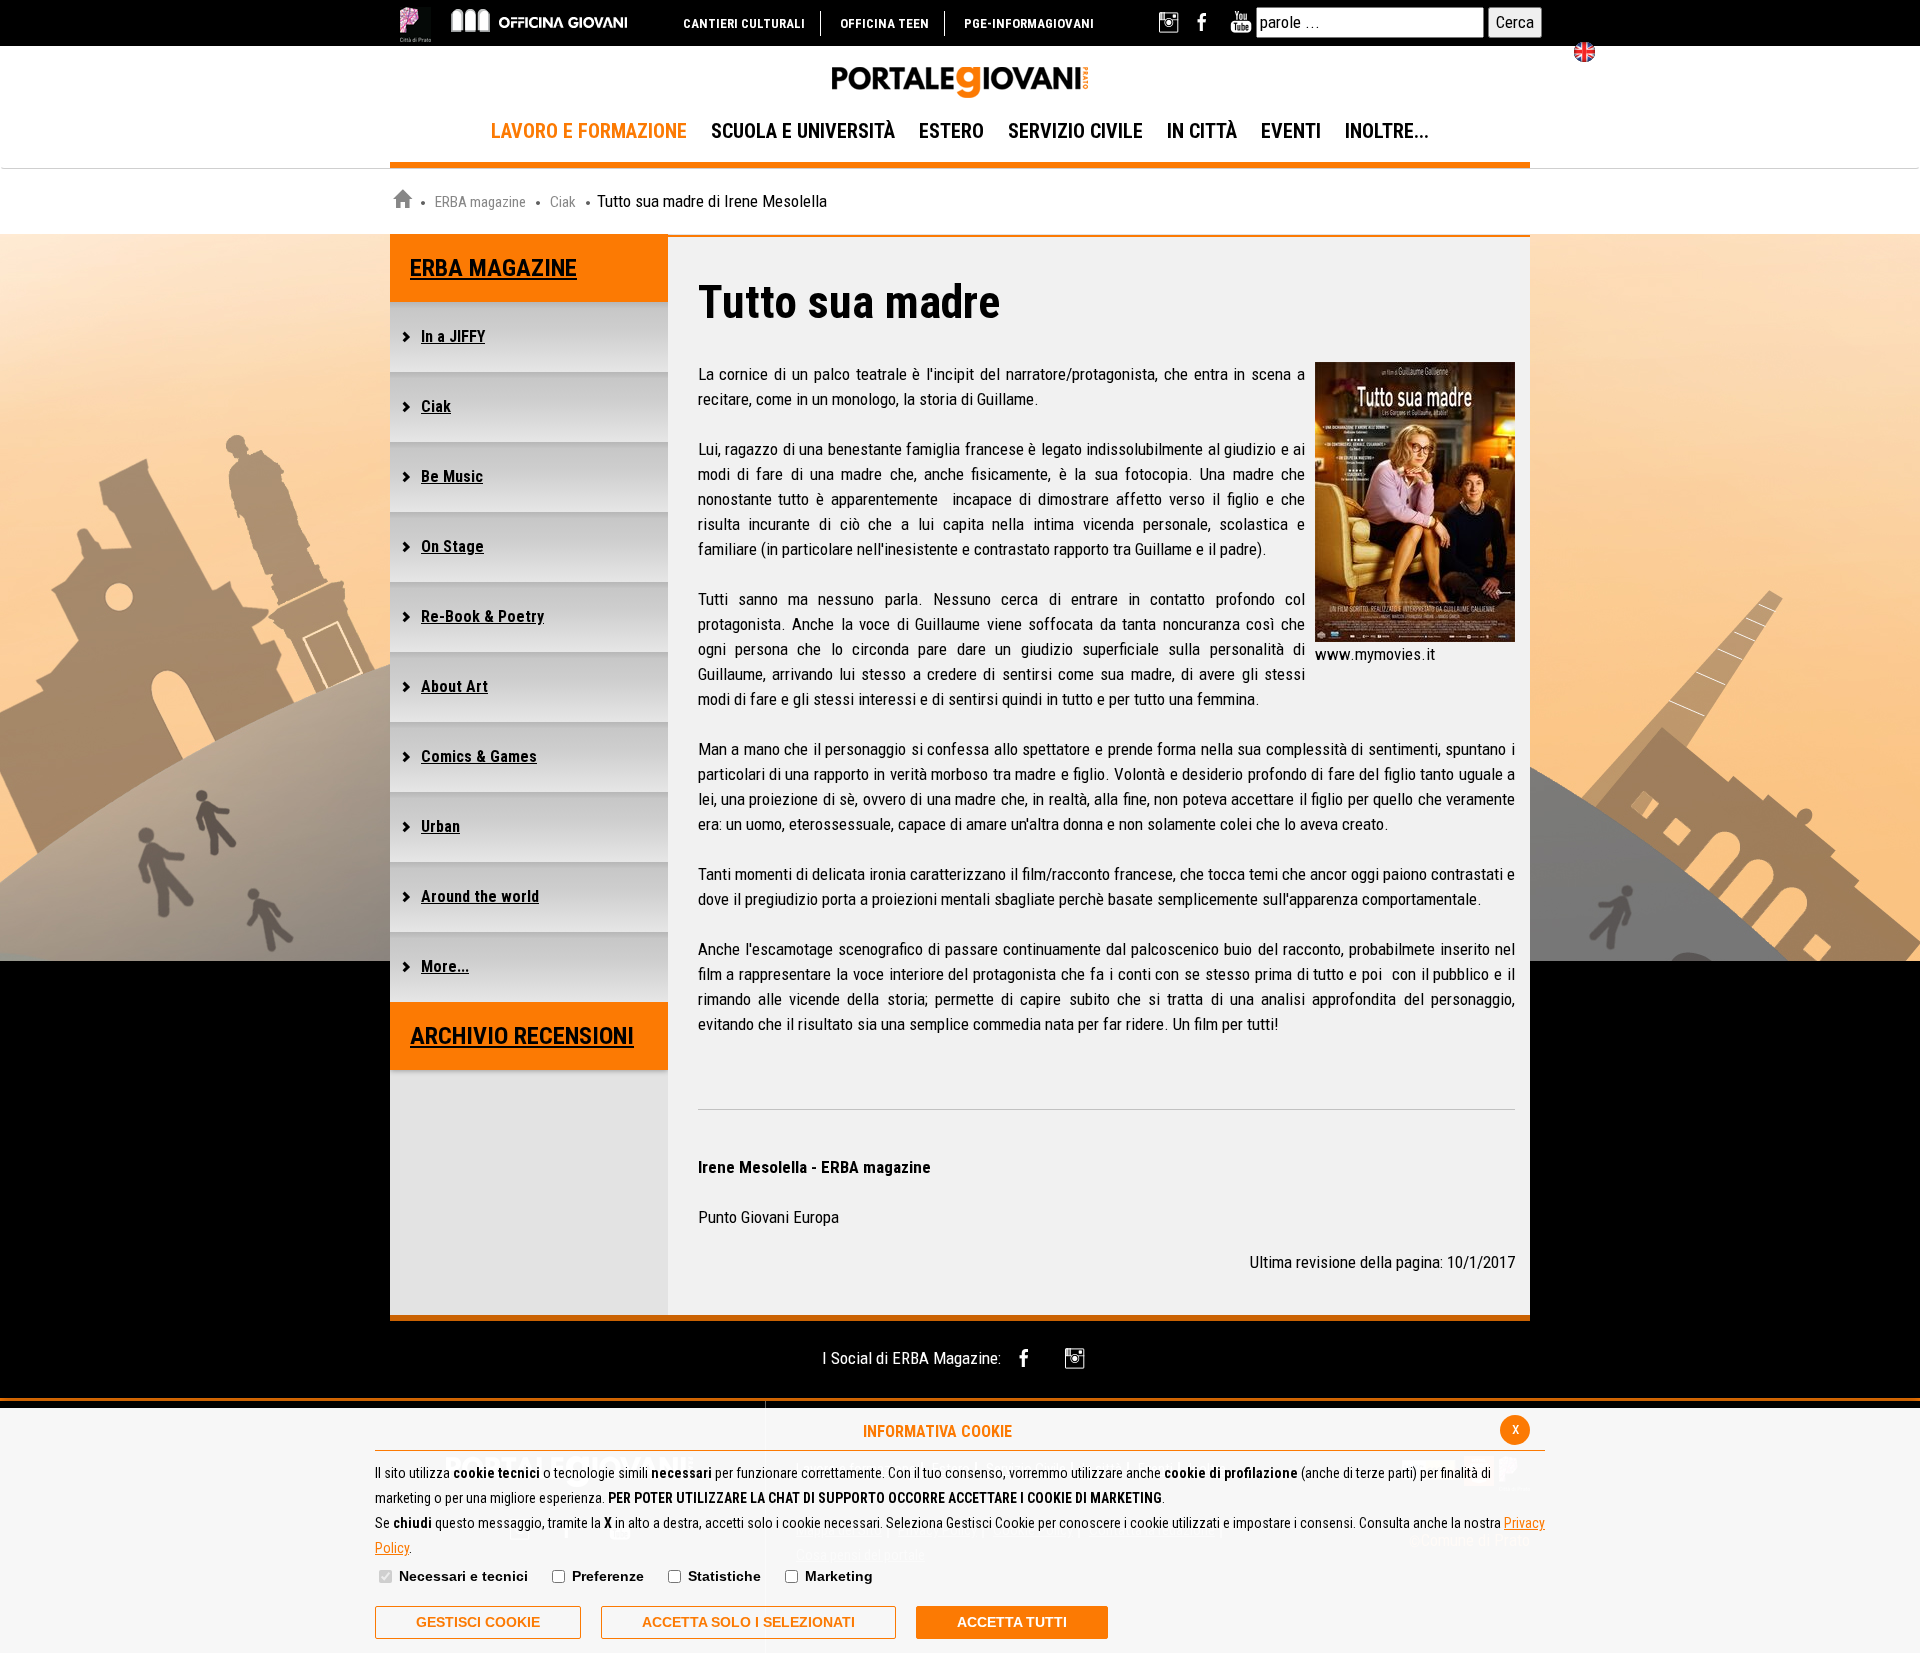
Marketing (839, 1576)
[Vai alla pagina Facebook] (1205, 22)
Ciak (563, 202)
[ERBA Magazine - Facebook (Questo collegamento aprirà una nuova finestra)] (1027, 1358)
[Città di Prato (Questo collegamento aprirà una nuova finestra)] (415, 24)
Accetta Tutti (1012, 1622)
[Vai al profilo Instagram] (1170, 22)
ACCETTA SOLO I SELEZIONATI (748, 1622)
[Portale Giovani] (960, 83)
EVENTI (1291, 131)
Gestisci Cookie (478, 1622)
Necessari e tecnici (463, 1576)
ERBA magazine (480, 202)
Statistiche (724, 1576)
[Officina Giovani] (539, 19)
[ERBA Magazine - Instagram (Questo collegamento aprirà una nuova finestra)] (1076, 1358)
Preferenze (608, 1576)
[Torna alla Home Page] (402, 202)
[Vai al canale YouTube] (1240, 22)
